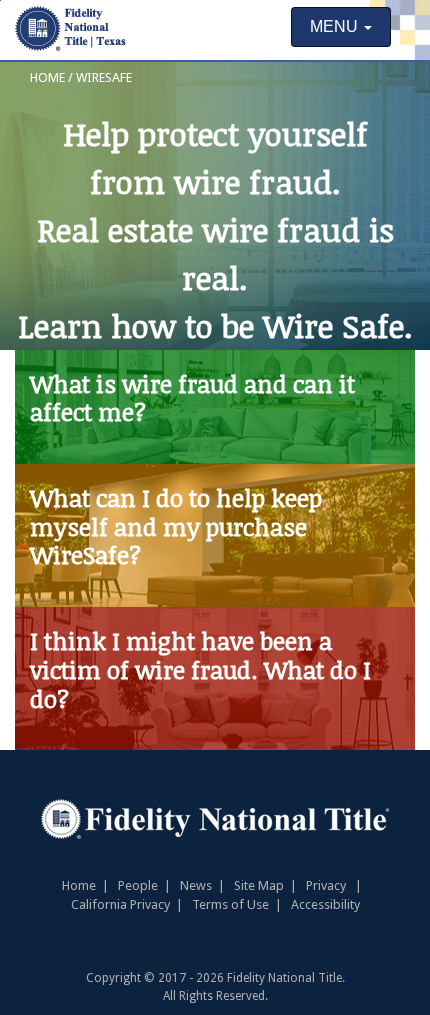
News (196, 885)
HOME (47, 77)
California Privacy (120, 904)
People (147, 885)
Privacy (326, 885)
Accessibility (325, 904)
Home (79, 885)
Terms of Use (230, 904)
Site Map (259, 885)
